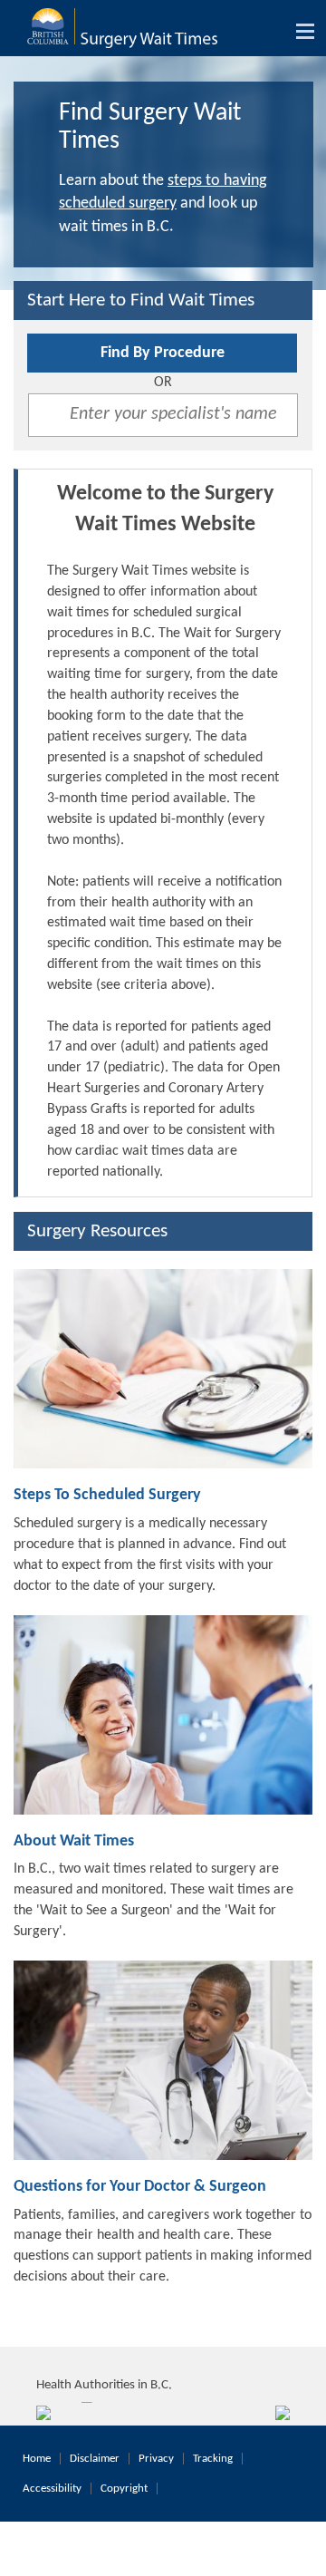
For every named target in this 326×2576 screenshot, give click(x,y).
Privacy (156, 2459)
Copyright (124, 2489)
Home (37, 2459)
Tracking (213, 2459)
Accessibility (52, 2489)
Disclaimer (95, 2459)
